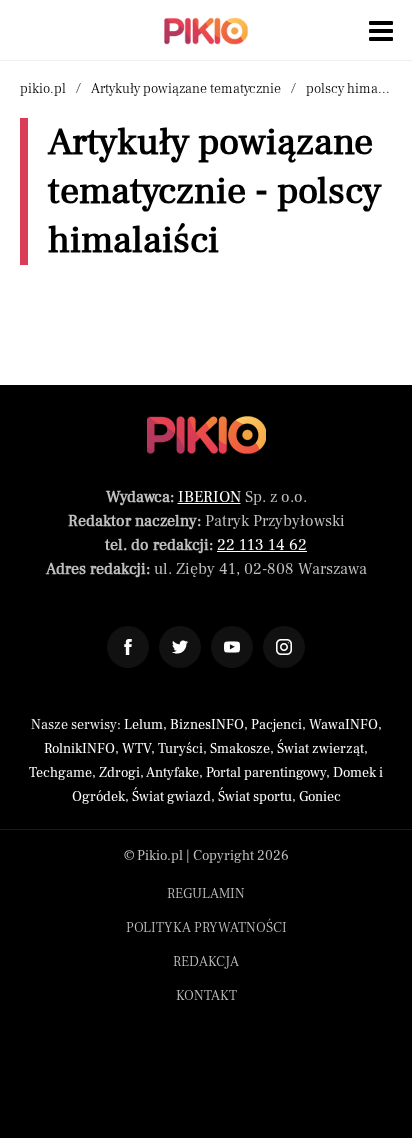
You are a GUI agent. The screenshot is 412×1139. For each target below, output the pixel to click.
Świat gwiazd (171, 797)
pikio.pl (43, 89)
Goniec (320, 797)
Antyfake (172, 773)
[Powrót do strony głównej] (206, 435)
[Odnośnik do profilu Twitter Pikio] (180, 647)
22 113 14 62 (262, 545)
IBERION (209, 497)
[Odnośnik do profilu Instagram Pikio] (284, 647)
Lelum (143, 725)
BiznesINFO (207, 725)
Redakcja (206, 962)
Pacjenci (276, 725)
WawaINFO (343, 725)
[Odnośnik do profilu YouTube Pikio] (232, 647)
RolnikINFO (79, 749)
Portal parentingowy (266, 773)
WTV (136, 749)
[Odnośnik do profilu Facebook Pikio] (128, 647)
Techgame (60, 773)
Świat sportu (255, 797)
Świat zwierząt (320, 749)
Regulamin (206, 894)
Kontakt (206, 996)
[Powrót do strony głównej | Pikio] (206, 31)
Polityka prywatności (206, 928)
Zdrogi (119, 773)
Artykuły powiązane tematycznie (186, 89)
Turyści (180, 749)
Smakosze (240, 749)
